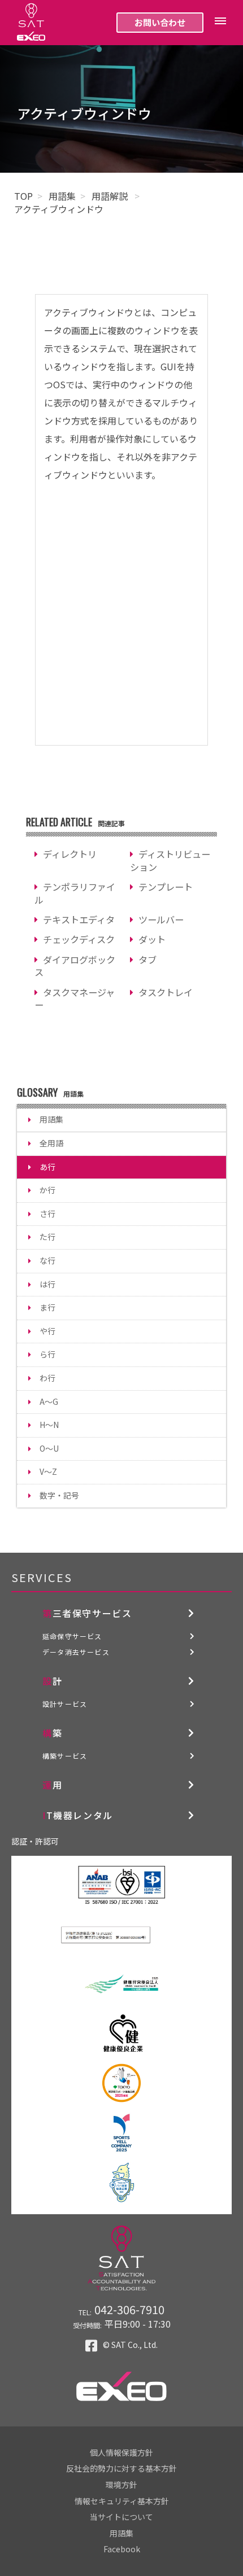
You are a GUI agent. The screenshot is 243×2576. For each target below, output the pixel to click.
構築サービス (65, 1756)
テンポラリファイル (75, 893)
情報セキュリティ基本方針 (122, 2501)
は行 (47, 1284)
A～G (49, 1401)
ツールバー (161, 919)
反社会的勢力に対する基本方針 (121, 2468)
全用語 (51, 1143)
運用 (52, 1785)
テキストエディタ (79, 919)
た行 (47, 1237)
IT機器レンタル (78, 1815)
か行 (47, 1190)
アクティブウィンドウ (59, 209)
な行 (47, 1260)
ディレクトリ (70, 854)
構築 (52, 1733)
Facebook (122, 2549)
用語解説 (111, 196)
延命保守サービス (72, 1636)
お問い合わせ (160, 22)
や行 (47, 1331)
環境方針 (121, 2485)
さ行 (47, 1213)
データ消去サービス (76, 1652)
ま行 (47, 1307)
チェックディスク (79, 939)
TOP (23, 196)
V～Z (48, 1471)
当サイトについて (121, 2517)
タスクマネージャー (75, 999)
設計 (52, 1681)
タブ (147, 960)
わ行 (47, 1378)
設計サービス (65, 1704)
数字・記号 (59, 1495)
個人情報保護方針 (121, 2452)
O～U (49, 1448)
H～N (49, 1425)
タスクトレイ (166, 992)
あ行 (47, 1167)
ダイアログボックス (75, 966)
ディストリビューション (170, 860)
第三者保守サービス (87, 1613)
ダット (152, 939)
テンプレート (166, 887)
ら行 (47, 1354)
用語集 (62, 196)
